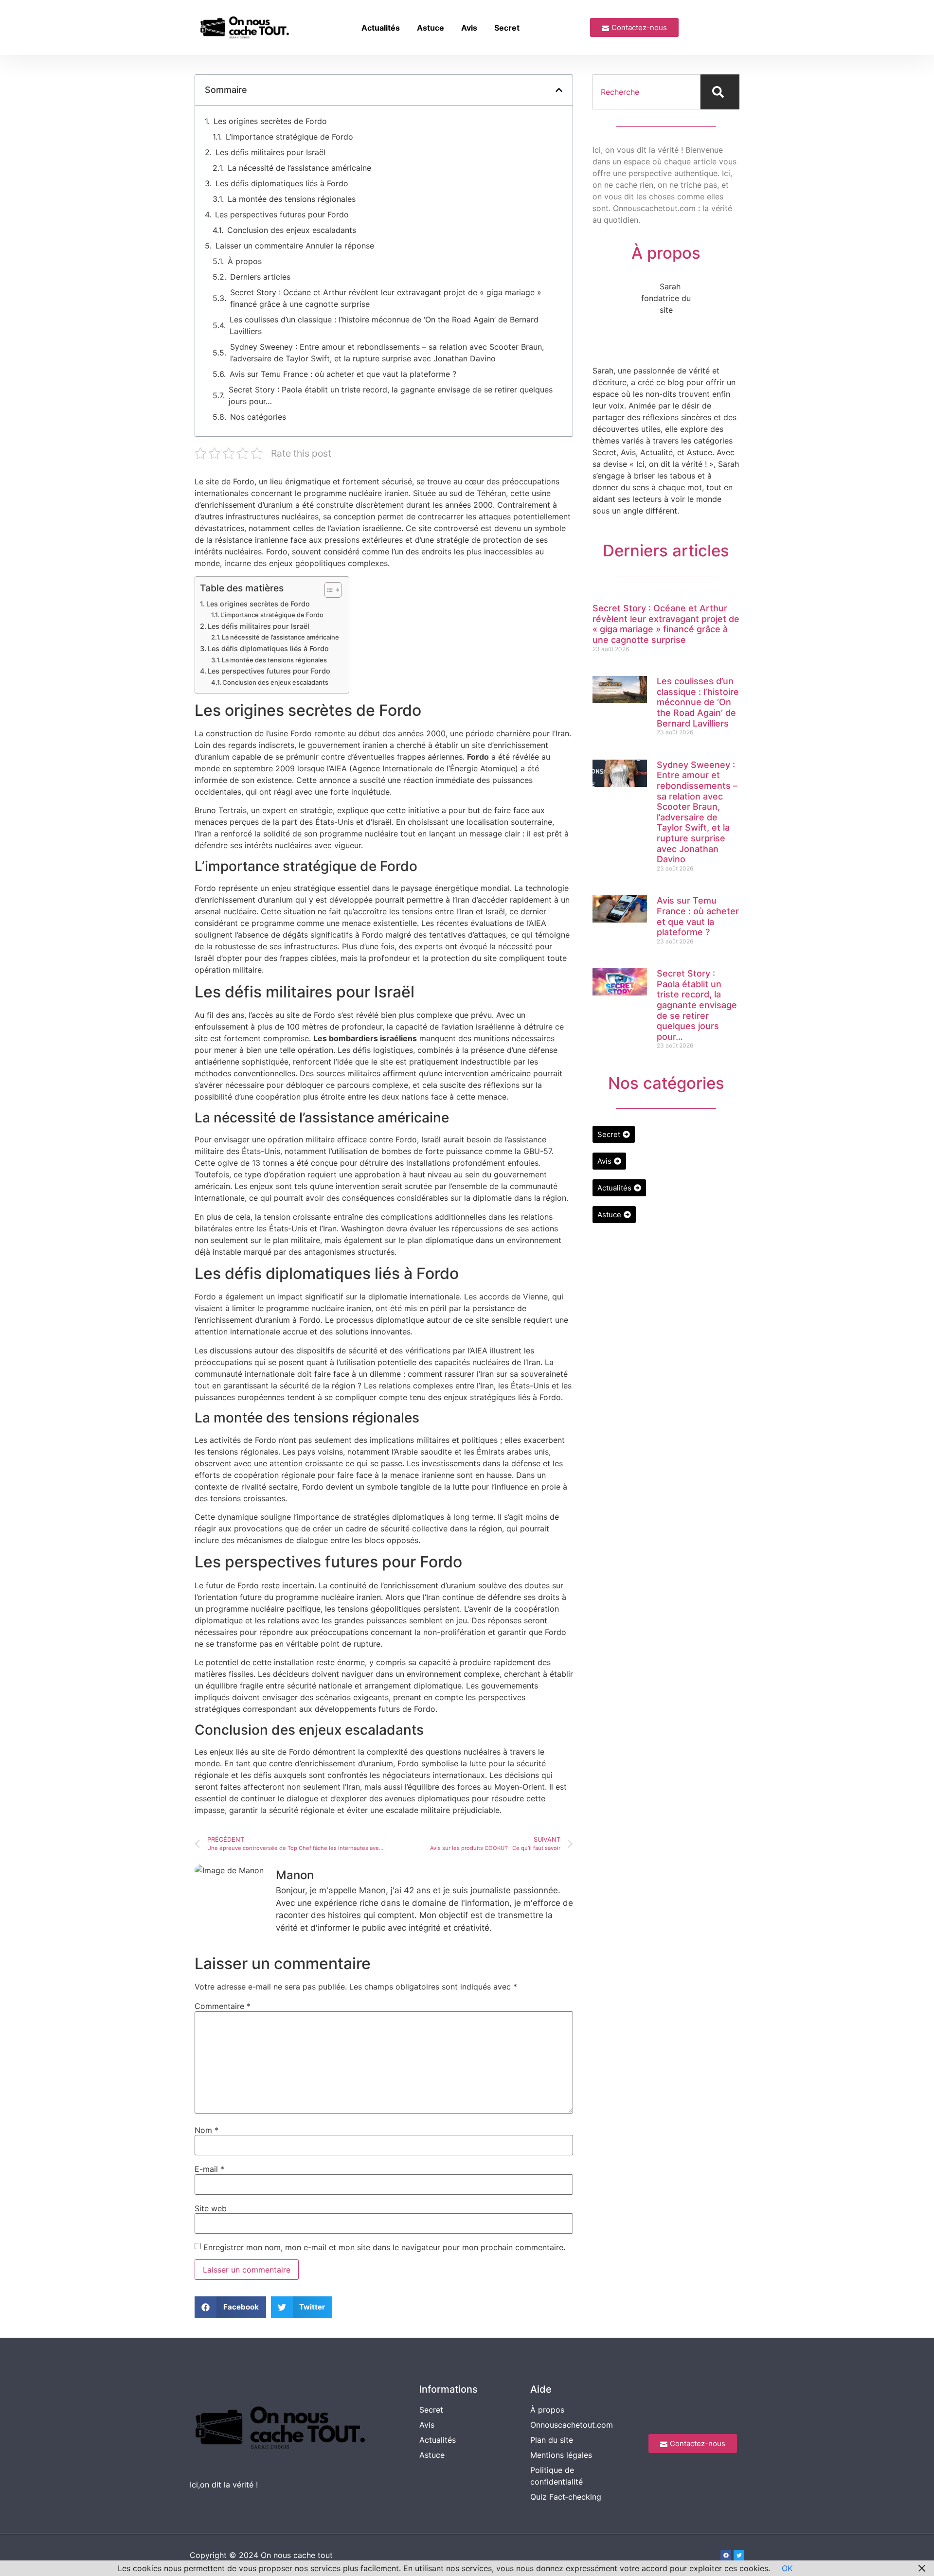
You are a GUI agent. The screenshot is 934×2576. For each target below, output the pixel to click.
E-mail (209, 2169)
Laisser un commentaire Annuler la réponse (295, 246)
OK (787, 2568)
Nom (207, 2130)
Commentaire (223, 2006)
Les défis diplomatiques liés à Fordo (282, 183)
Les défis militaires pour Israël (270, 152)
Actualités (381, 28)
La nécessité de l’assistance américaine (299, 168)
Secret (507, 28)
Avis (469, 28)
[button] (559, 90)
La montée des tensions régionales (292, 199)
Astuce (431, 28)
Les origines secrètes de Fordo (270, 121)
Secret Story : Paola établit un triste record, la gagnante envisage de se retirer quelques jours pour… (391, 395)
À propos (245, 261)
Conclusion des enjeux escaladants (292, 230)
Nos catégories (258, 417)
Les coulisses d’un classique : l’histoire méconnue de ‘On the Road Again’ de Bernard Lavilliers (384, 325)
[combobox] (647, 92)
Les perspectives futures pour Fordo (282, 214)
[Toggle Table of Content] (328, 590)
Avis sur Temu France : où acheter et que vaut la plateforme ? (343, 374)
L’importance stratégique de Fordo (289, 137)
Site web (211, 2208)
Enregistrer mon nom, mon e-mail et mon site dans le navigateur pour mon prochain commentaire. (384, 2247)
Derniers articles (260, 277)
